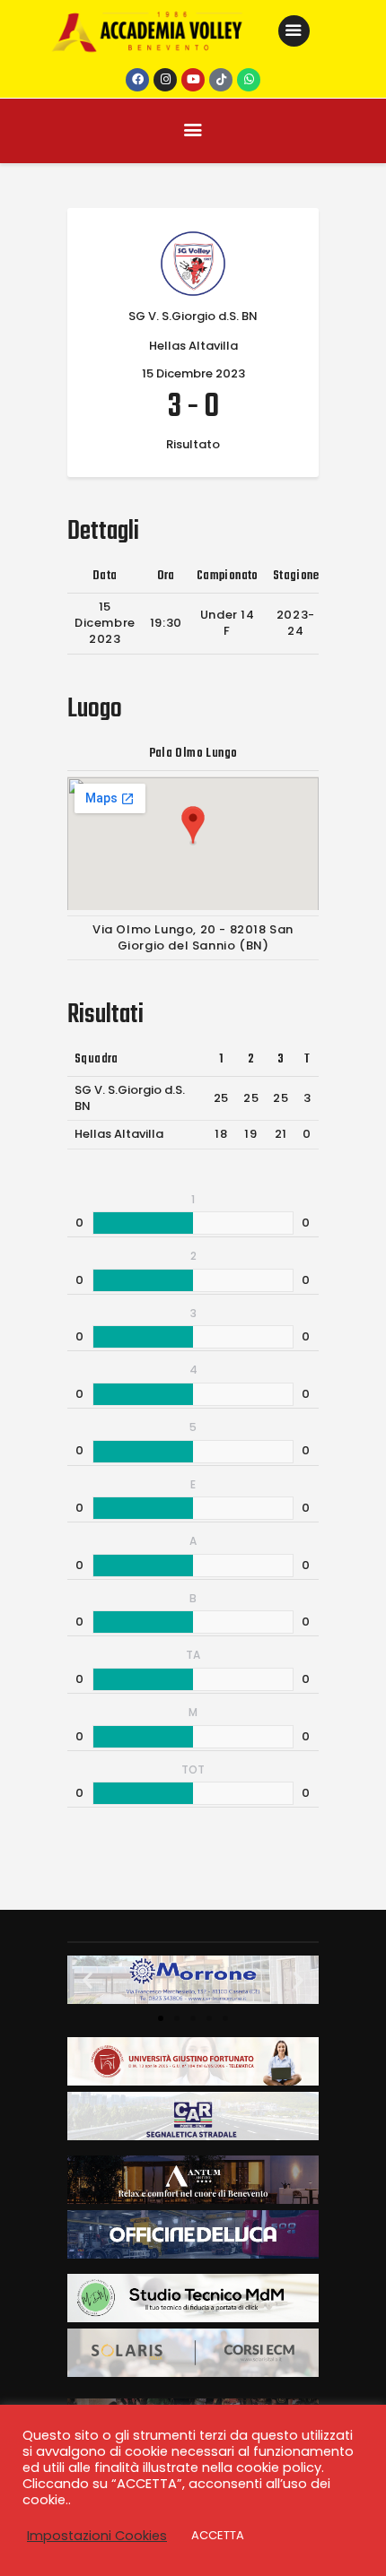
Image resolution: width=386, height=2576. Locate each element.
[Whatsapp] (249, 80)
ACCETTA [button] (218, 2535)
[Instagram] (165, 80)
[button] (88, 1980)
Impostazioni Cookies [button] (97, 2536)
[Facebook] (137, 80)
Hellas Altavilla (119, 1134)
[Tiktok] (221, 80)
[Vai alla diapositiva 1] (161, 2018)
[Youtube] (193, 80)
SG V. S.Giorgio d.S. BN (130, 1098)
